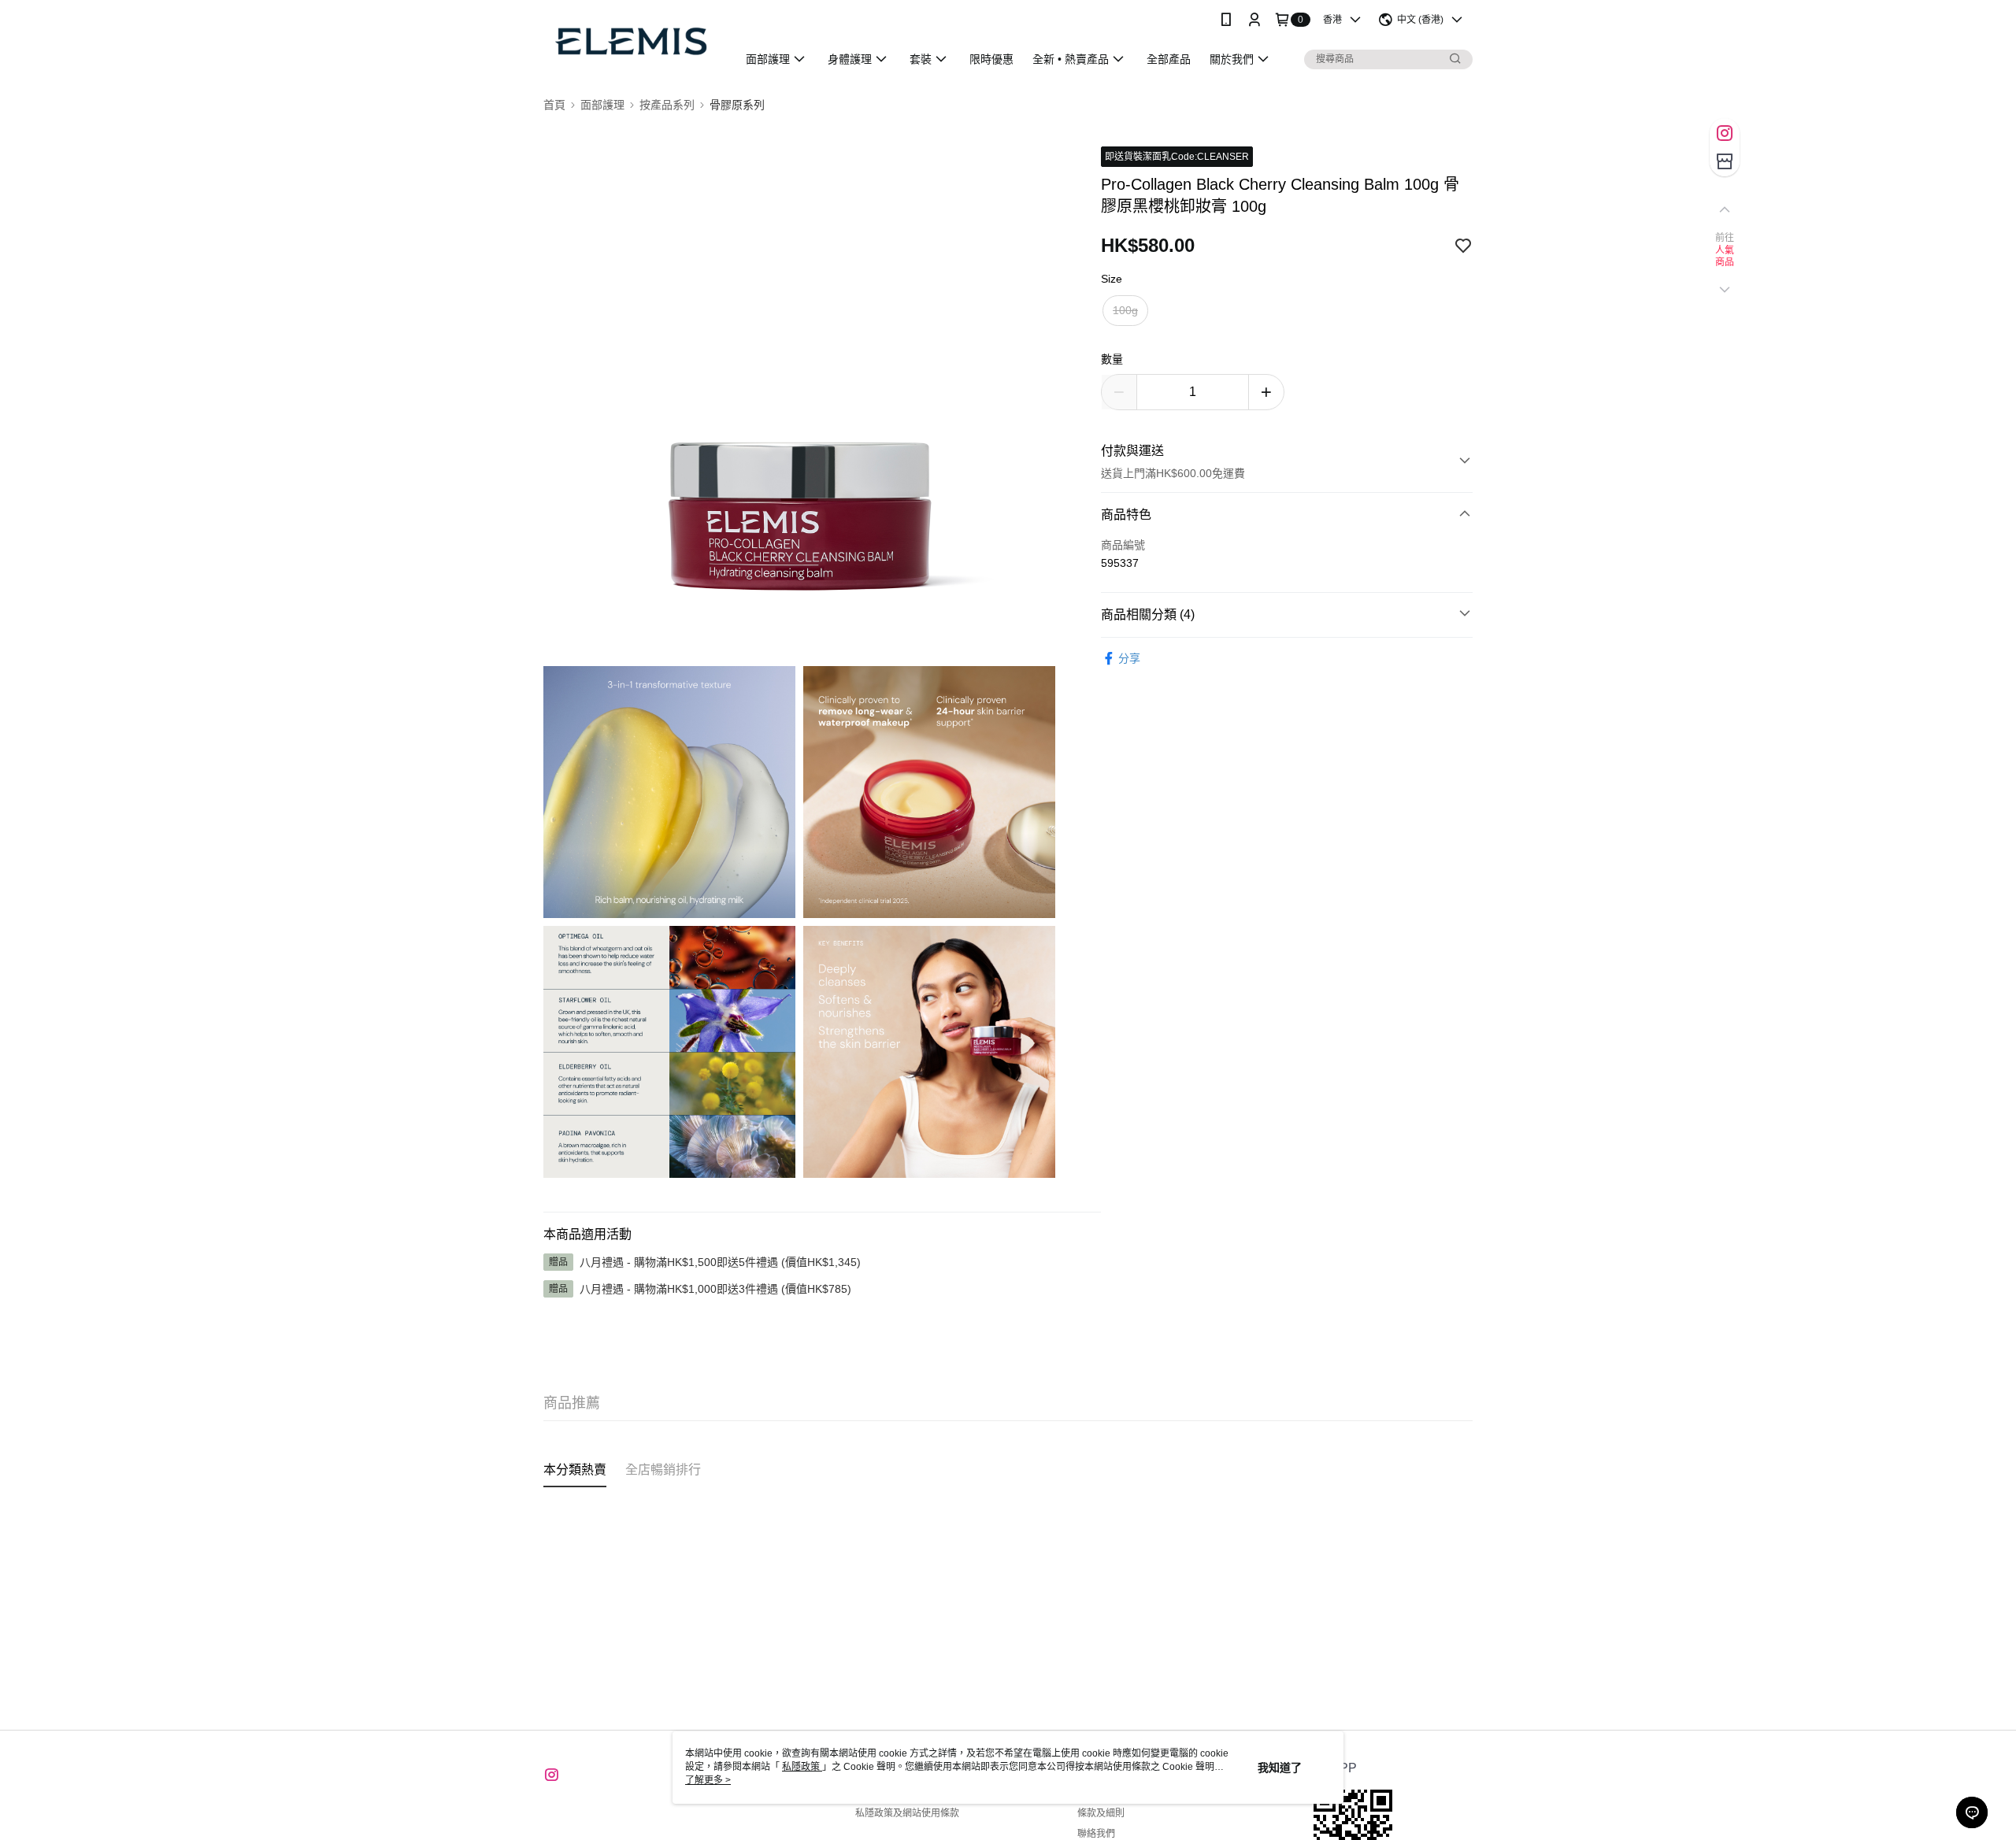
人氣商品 (1725, 257)
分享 (1129, 658)
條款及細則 (1101, 1813)
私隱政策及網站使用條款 (907, 1813)
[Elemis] (631, 41)
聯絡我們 (1096, 1834)
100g (1125, 310)
